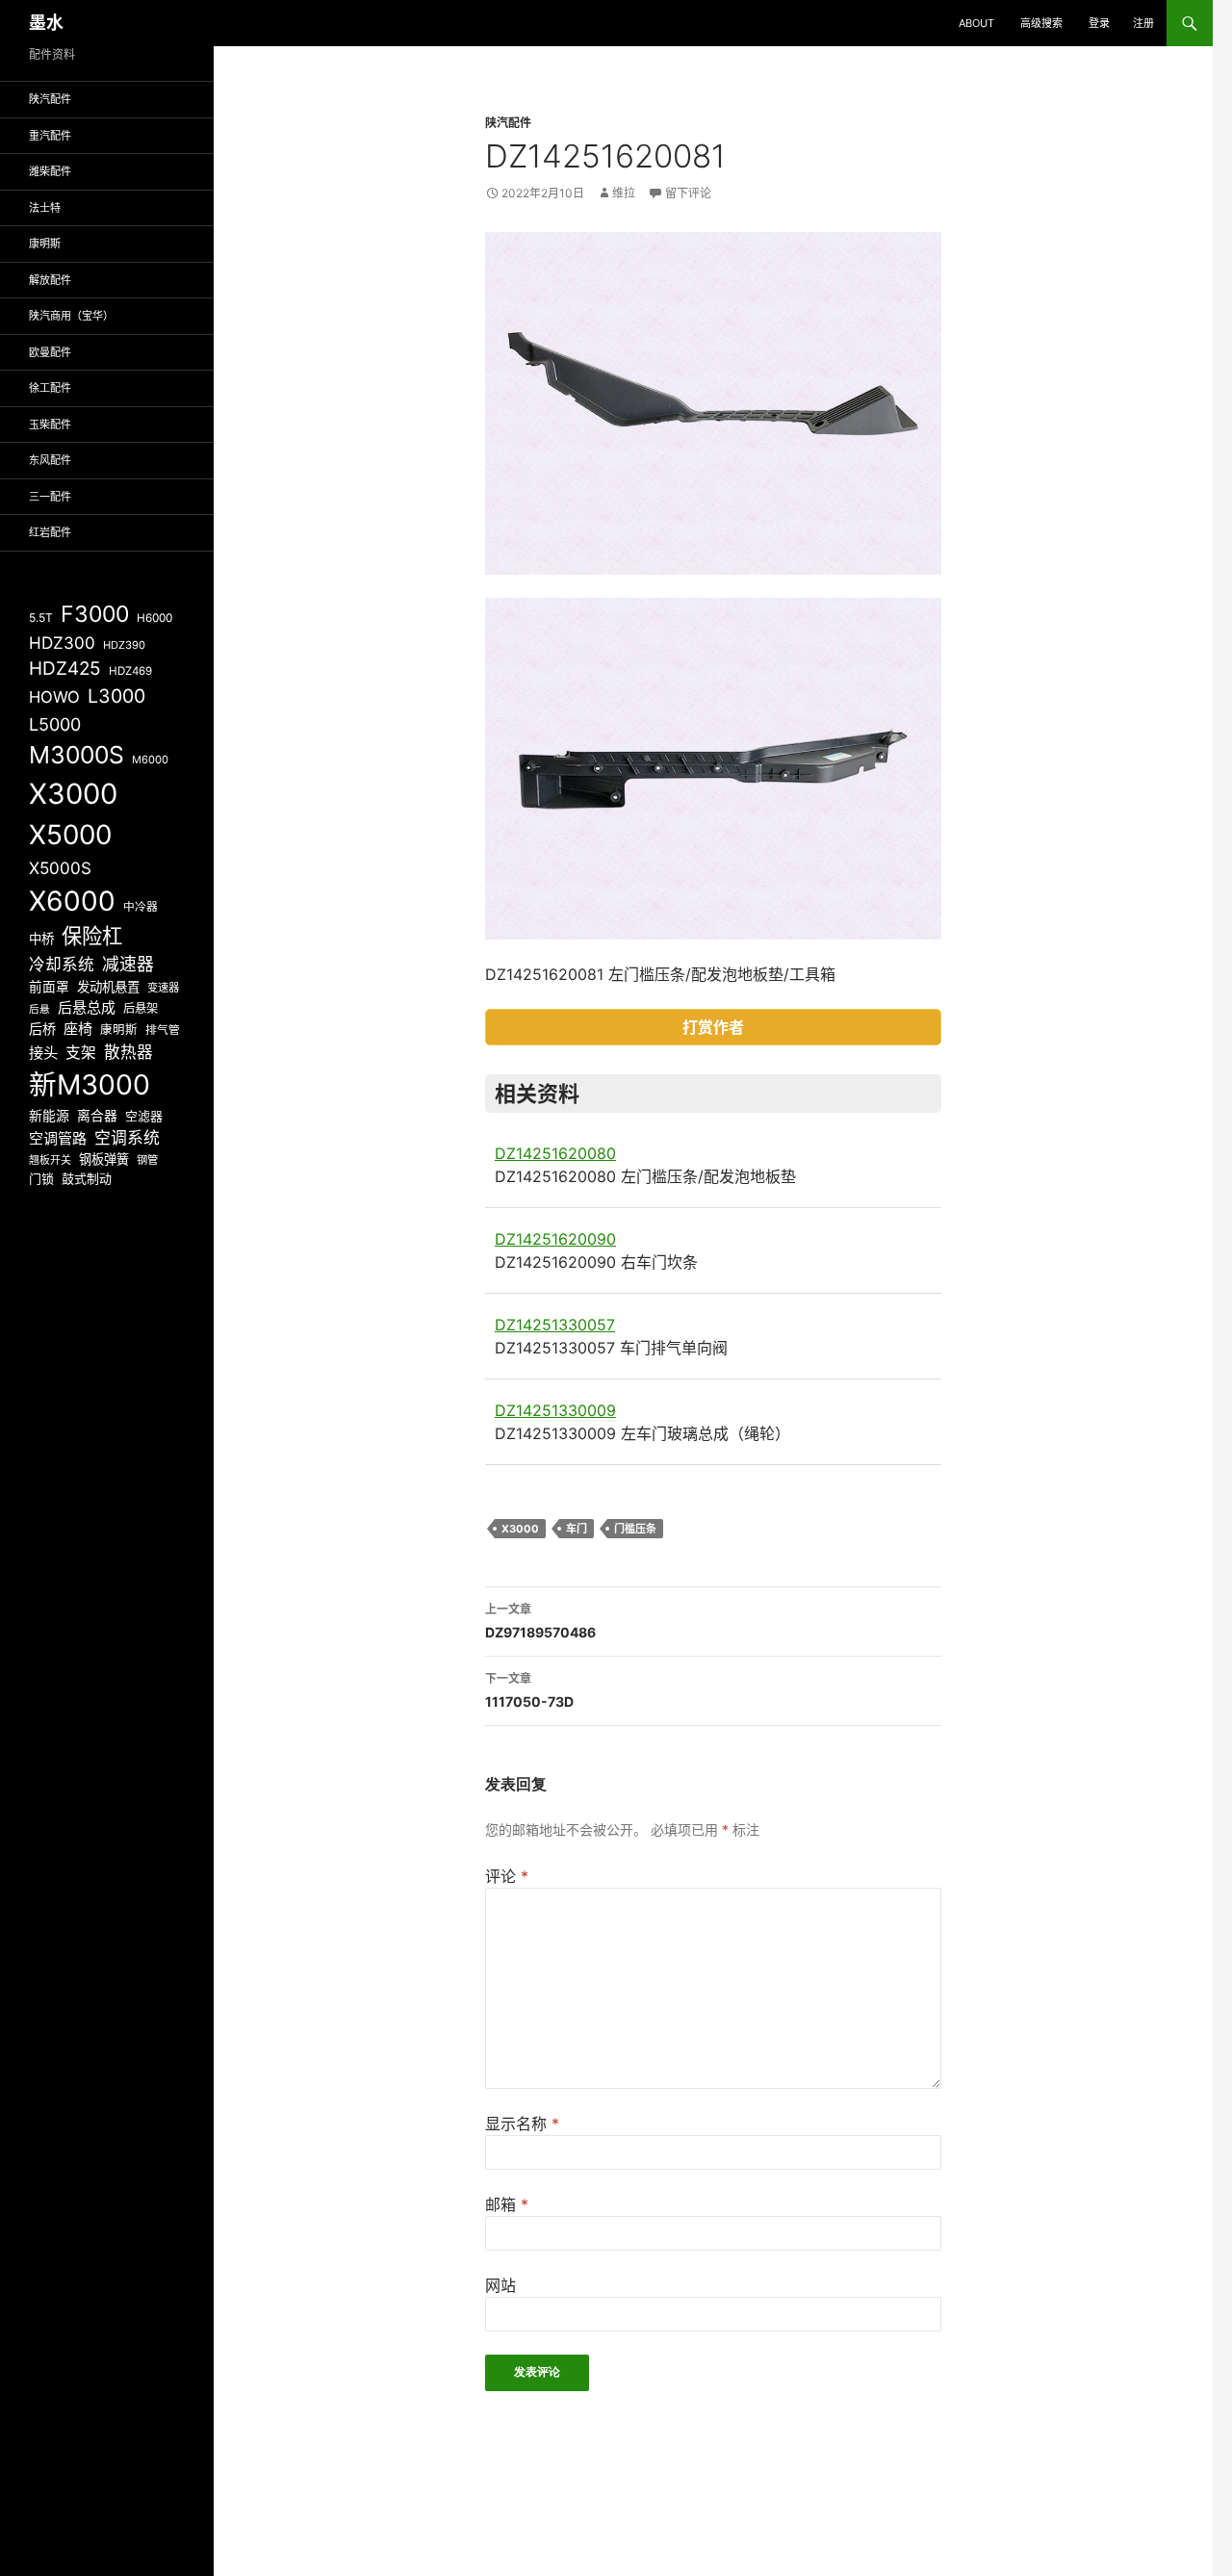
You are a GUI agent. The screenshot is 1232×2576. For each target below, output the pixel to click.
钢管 (147, 1160)
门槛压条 (635, 1529)
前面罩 (49, 987)
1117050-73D (529, 1690)
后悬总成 (87, 1007)
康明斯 (45, 244)
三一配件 (50, 497)
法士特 (45, 208)
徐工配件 (50, 388)
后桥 (42, 1029)
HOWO (54, 697)
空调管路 (58, 1138)
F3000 (95, 614)
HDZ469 (130, 671)
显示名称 (522, 2124)
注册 (1143, 23)
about (976, 23)
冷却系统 (62, 965)
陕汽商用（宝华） (71, 316)
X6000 (72, 901)
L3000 (116, 696)
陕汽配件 (508, 123)
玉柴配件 (50, 425)
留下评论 (688, 193)
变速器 (163, 988)
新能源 (49, 1116)
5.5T (41, 618)
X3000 (520, 1529)
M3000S (77, 755)
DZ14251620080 (555, 1153)
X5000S (60, 868)
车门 (577, 1529)
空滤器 (144, 1116)
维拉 (624, 193)
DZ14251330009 (555, 1410)
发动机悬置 (108, 987)
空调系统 (127, 1138)
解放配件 (50, 280)
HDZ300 (62, 643)
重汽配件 (50, 136)
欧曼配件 (50, 352)
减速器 (128, 964)
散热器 (128, 1052)
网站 (500, 2285)
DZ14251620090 (555, 1239)
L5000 (55, 724)
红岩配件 (50, 532)
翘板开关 (50, 1160)
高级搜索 (1041, 23)
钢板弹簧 (104, 1159)
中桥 (41, 939)
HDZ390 (124, 645)
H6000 (154, 618)
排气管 (163, 1030)
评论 (507, 1876)
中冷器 (141, 907)
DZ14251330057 (555, 1325)
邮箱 (507, 2204)
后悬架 (141, 1008)
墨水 (46, 23)
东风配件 (50, 460)
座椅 (78, 1029)
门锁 (41, 1178)
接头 (43, 1053)
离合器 (97, 1116)
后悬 (39, 1009)
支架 (81, 1053)
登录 (1099, 23)
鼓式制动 (87, 1178)
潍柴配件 (50, 171)
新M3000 (90, 1084)
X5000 (70, 835)
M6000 (150, 760)
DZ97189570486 (540, 1621)
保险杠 (92, 936)
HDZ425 (65, 669)
